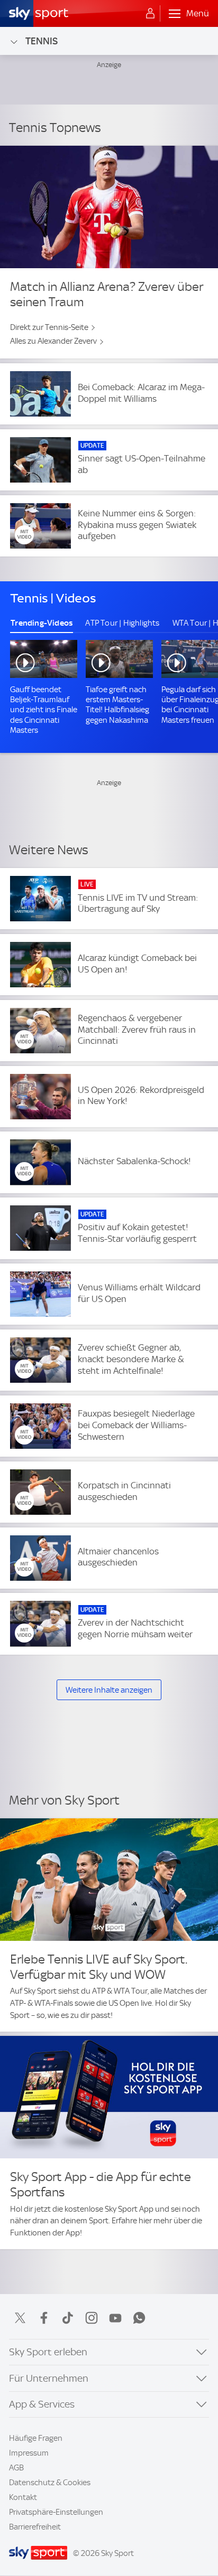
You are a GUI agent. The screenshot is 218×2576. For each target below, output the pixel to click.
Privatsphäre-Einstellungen (56, 2512)
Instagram (92, 2318)
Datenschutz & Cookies (50, 2483)
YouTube (115, 2318)
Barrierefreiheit (35, 2527)
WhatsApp (139, 2318)
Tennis (42, 41)
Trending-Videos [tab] (42, 623)
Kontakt (23, 2497)
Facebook (44, 2318)
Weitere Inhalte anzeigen (109, 1690)
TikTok (68, 2318)
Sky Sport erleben (48, 2352)
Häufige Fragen (36, 2438)
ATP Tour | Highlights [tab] (122, 623)
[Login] (150, 14)
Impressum (29, 2453)
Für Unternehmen (49, 2378)
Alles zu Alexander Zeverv (53, 341)
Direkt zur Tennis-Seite (49, 327)
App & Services (42, 2404)
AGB (16, 2468)
